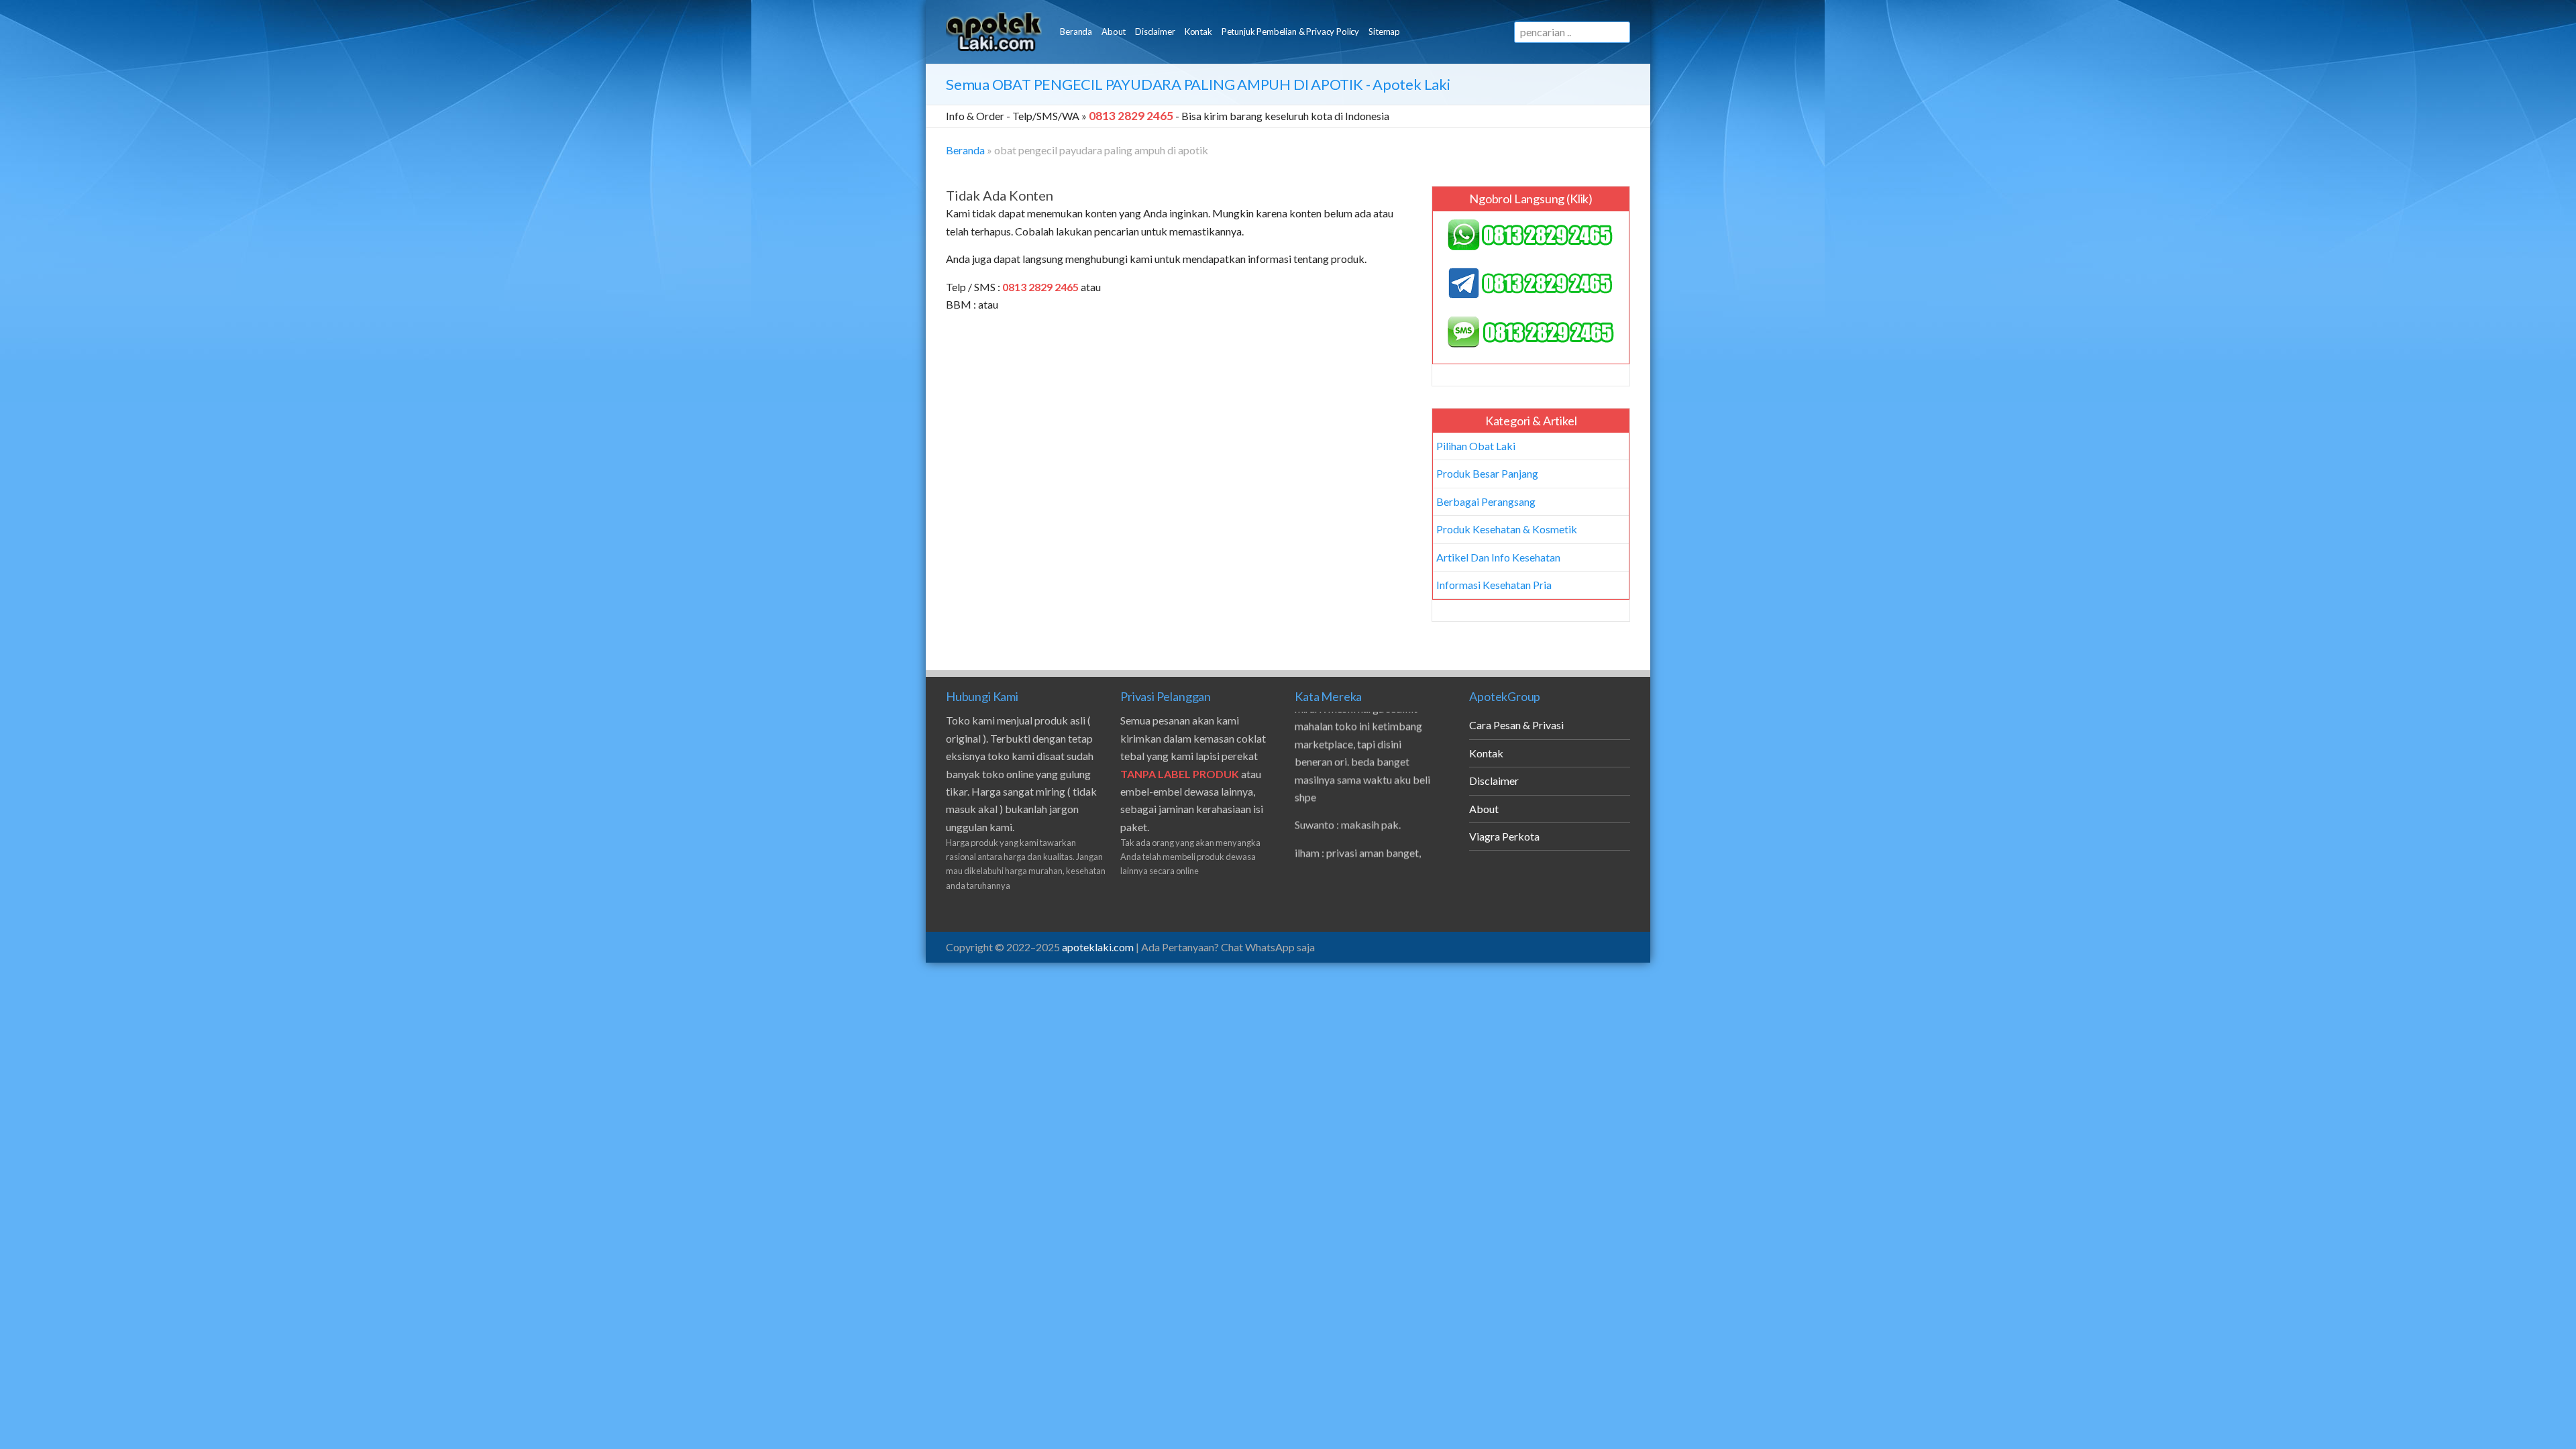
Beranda (1076, 32)
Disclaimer (1155, 32)
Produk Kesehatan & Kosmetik (1507, 529)
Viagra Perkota (1504, 836)
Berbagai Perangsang (1486, 501)
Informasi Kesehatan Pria (1494, 585)
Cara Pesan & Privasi (1516, 725)
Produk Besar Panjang (1487, 473)
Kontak (1198, 32)
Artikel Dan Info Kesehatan (1498, 557)
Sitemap (1384, 32)
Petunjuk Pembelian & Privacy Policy (1290, 32)
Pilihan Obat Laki (1476, 446)
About (1114, 32)
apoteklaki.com (1098, 947)
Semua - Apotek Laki (1198, 84)
